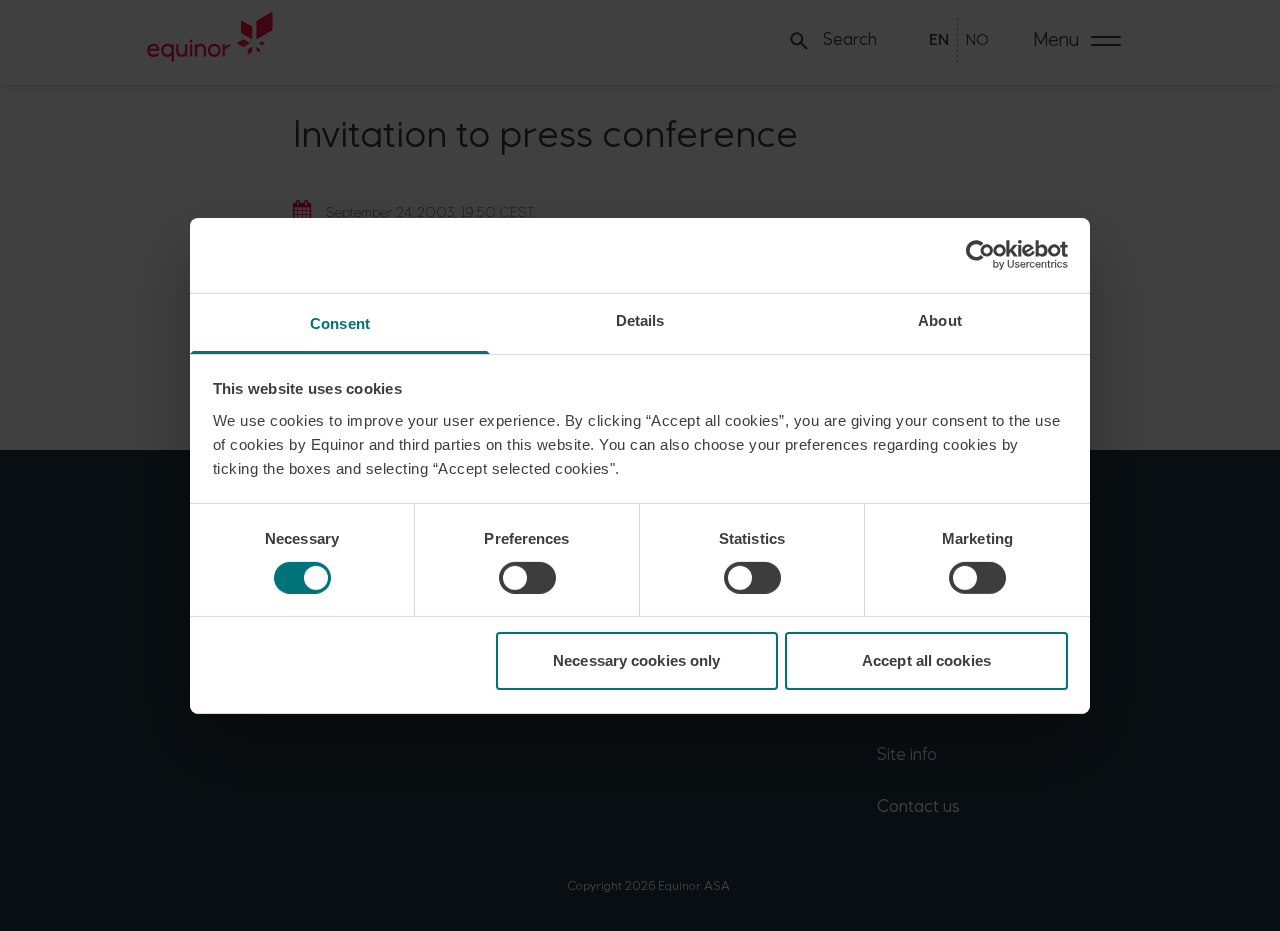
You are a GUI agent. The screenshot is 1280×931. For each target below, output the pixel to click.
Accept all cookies (926, 660)
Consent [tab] (340, 322)
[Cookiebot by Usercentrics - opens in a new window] (980, 255)
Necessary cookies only (636, 660)
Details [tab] (640, 319)
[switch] (527, 578)
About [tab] (940, 319)
